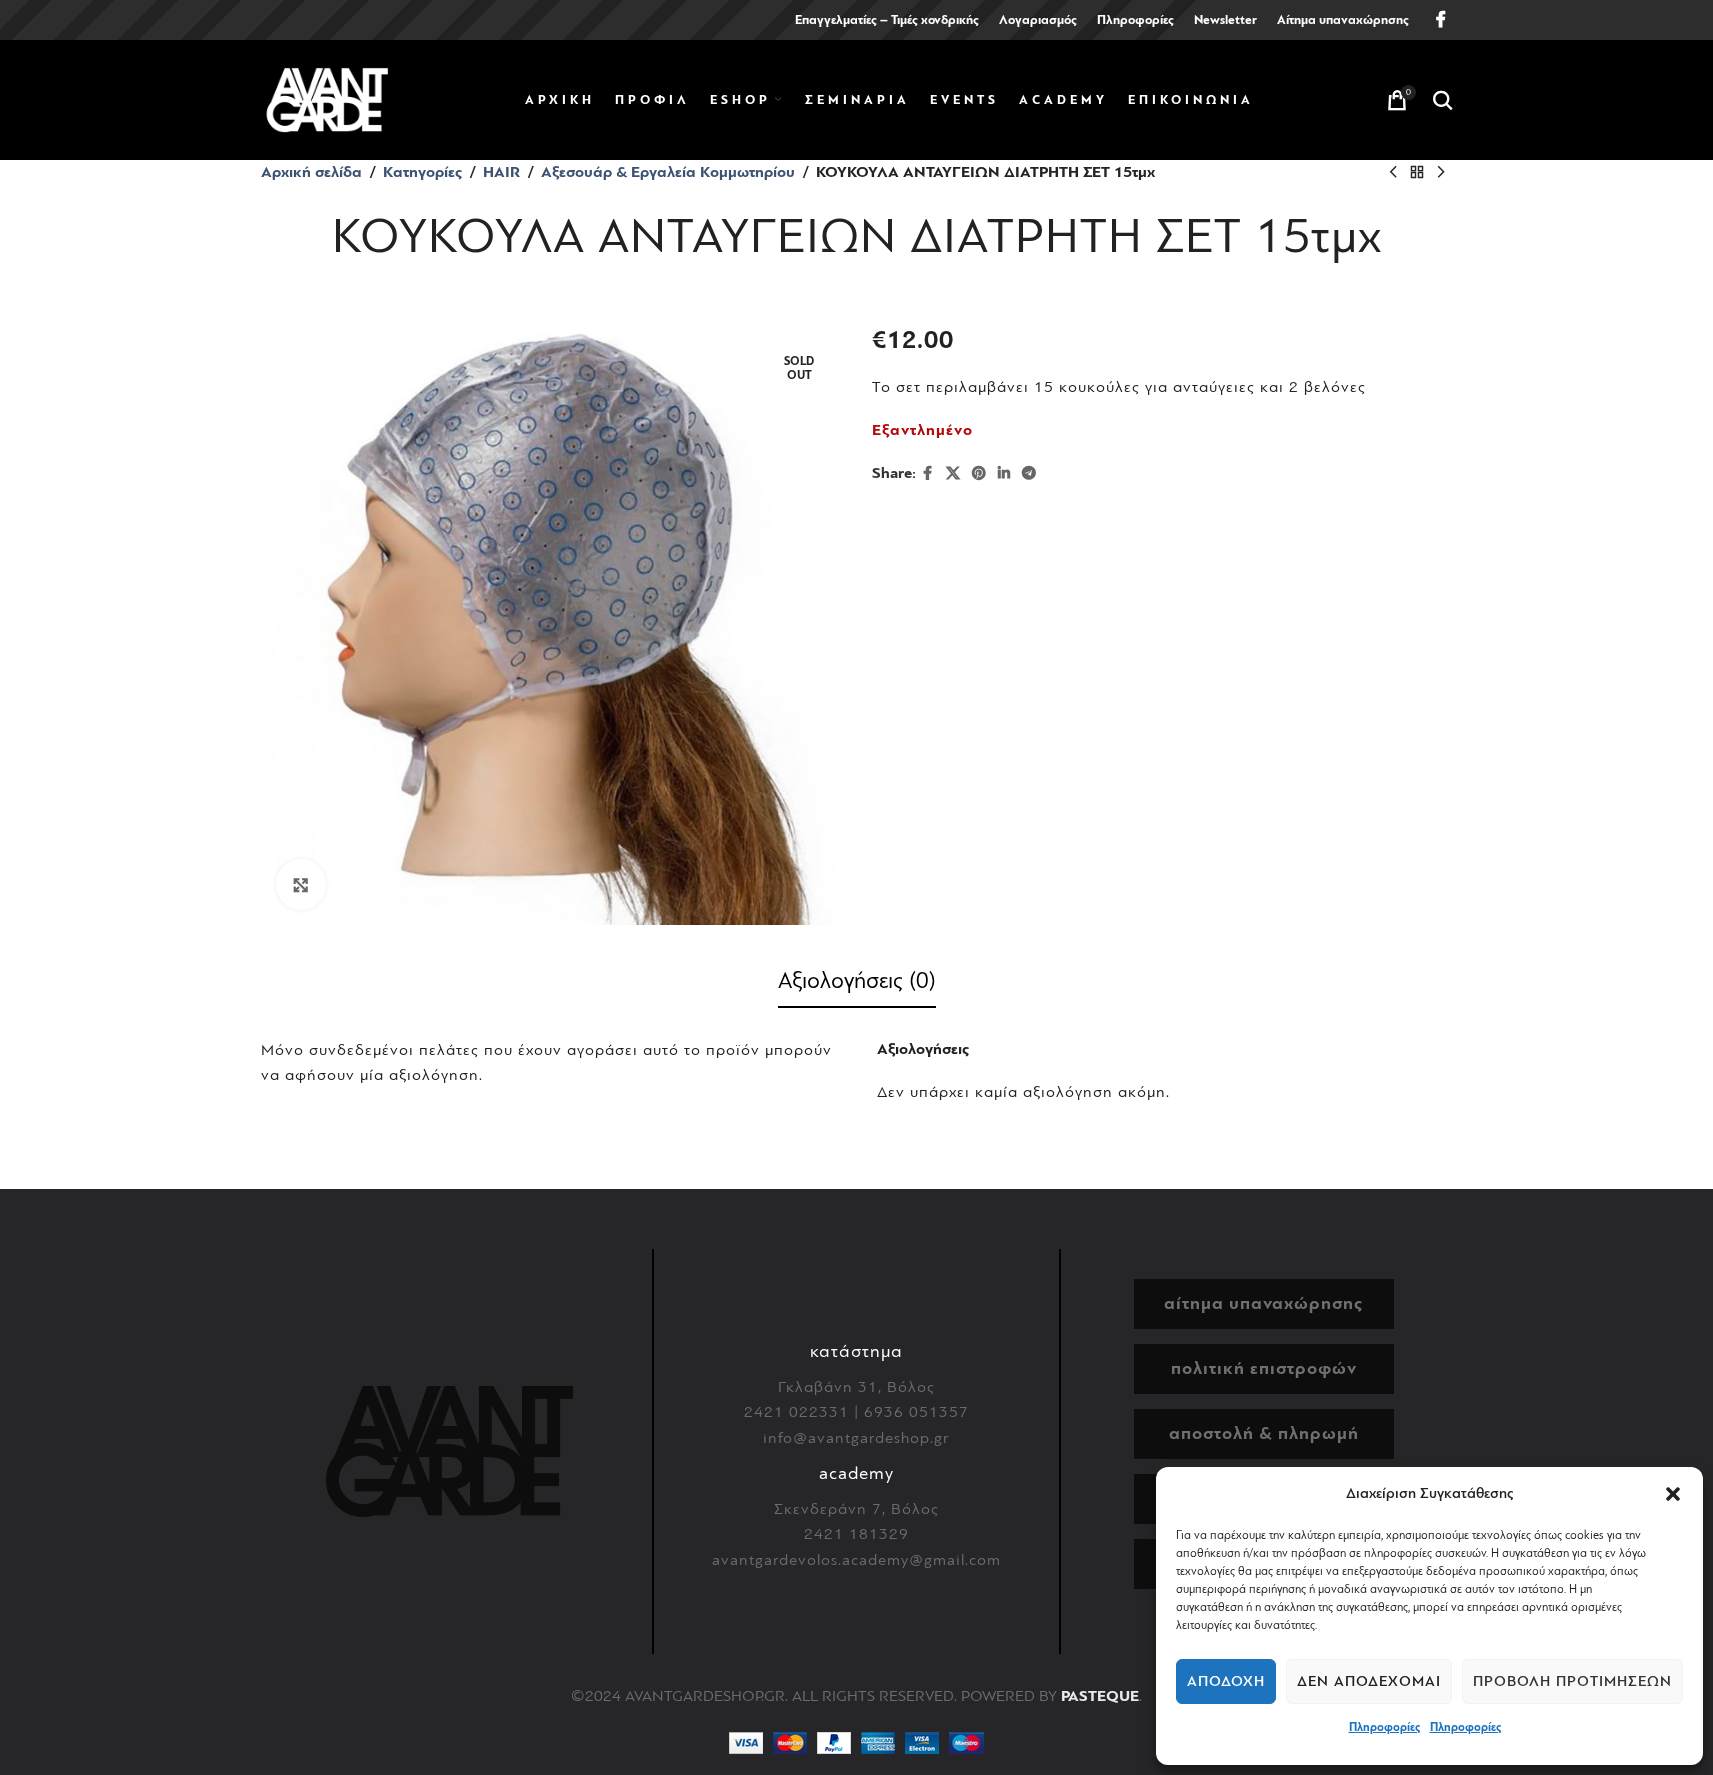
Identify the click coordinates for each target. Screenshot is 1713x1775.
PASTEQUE (1100, 1696)
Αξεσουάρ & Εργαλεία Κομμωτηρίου (668, 172)
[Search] (1443, 100)
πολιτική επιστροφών (1264, 1368)
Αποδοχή (1226, 1681)
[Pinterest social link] (979, 474)
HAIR (501, 172)
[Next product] (1441, 173)
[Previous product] (1393, 173)
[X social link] (953, 474)
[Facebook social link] (1441, 19)
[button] (1673, 1494)
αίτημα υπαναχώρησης (1263, 1303)
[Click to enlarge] (301, 884)
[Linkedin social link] (1004, 474)
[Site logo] (327, 99)
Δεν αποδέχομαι (1369, 1681)
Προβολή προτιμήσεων (1572, 1681)
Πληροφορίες (1384, 1727)
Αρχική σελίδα (311, 172)
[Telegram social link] (1029, 474)
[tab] (857, 985)
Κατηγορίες (422, 172)
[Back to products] (1417, 173)
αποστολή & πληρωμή (1264, 1433)
